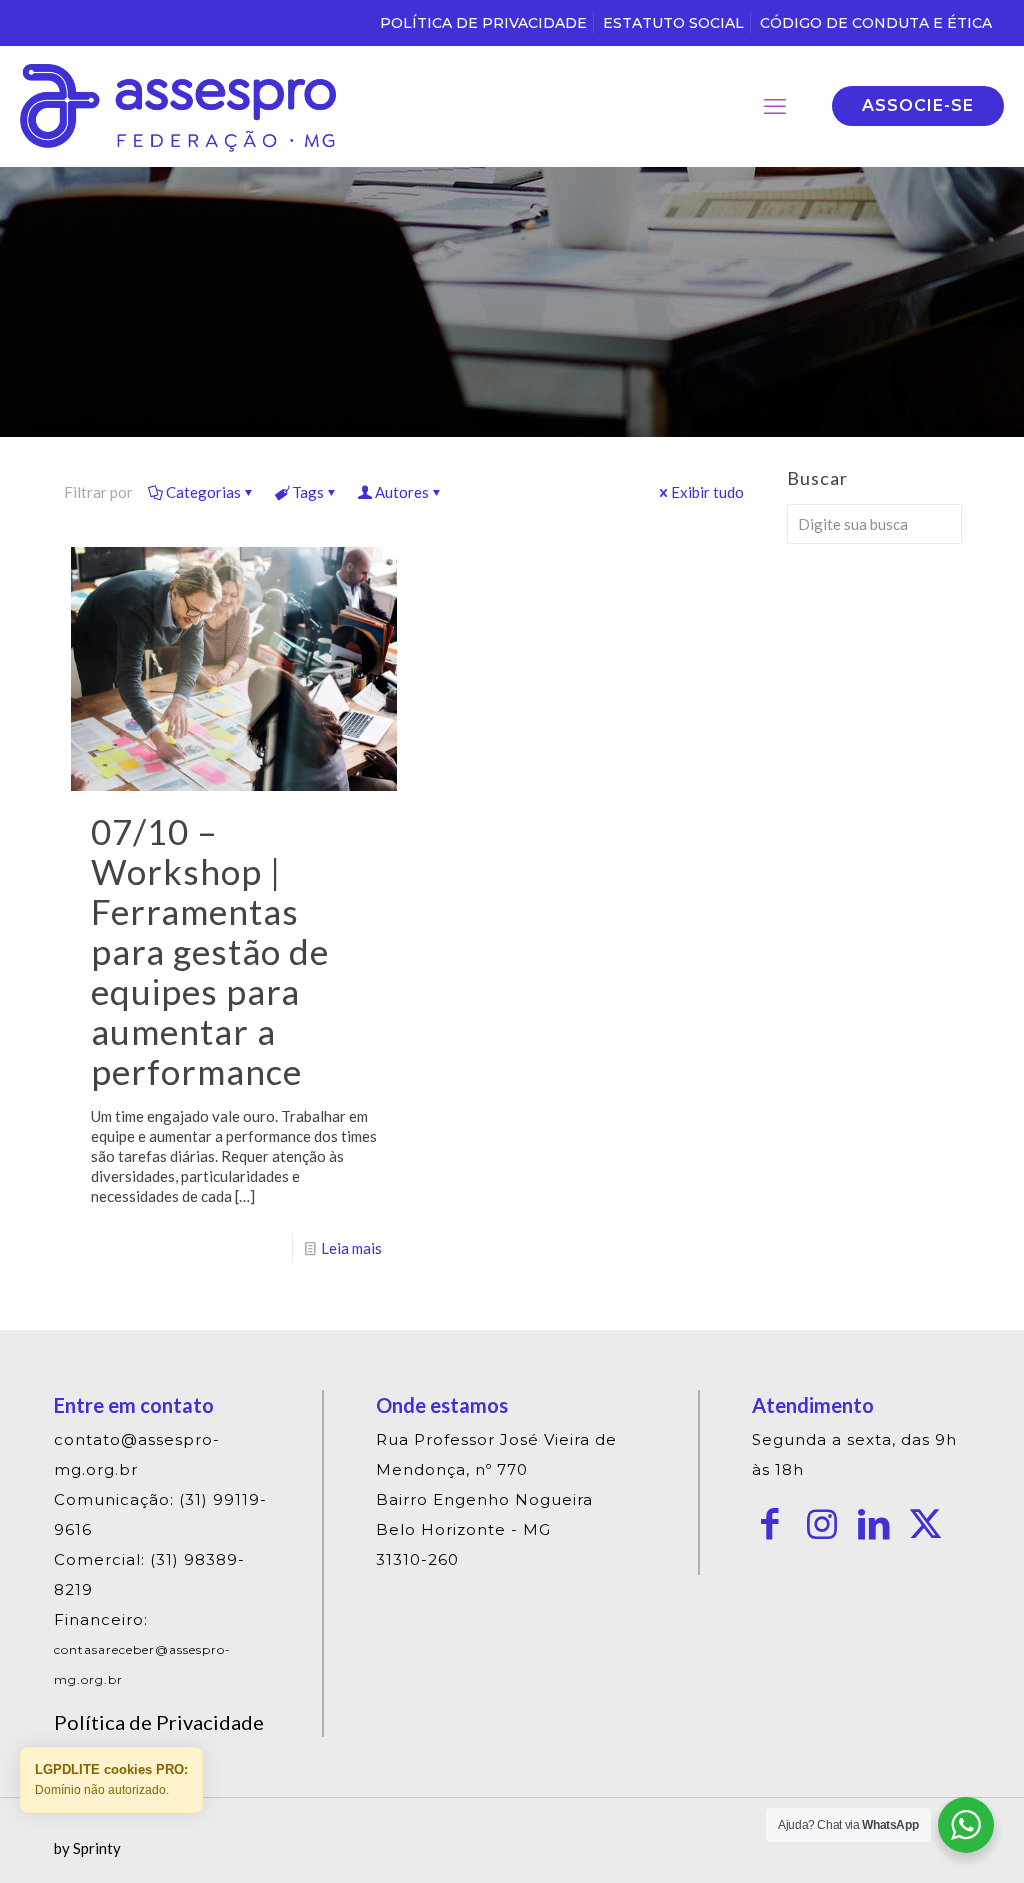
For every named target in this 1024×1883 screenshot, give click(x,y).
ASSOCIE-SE (918, 105)
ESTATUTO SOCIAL (673, 23)
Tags (308, 492)
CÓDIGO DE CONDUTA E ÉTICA (876, 23)
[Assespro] (178, 106)
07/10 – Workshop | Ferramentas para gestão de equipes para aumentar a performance (210, 951)
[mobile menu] (775, 106)
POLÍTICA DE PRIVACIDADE (483, 23)
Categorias (203, 492)
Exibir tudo (707, 492)
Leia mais (351, 1248)
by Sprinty (87, 1848)
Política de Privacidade (159, 1722)
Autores (402, 492)
